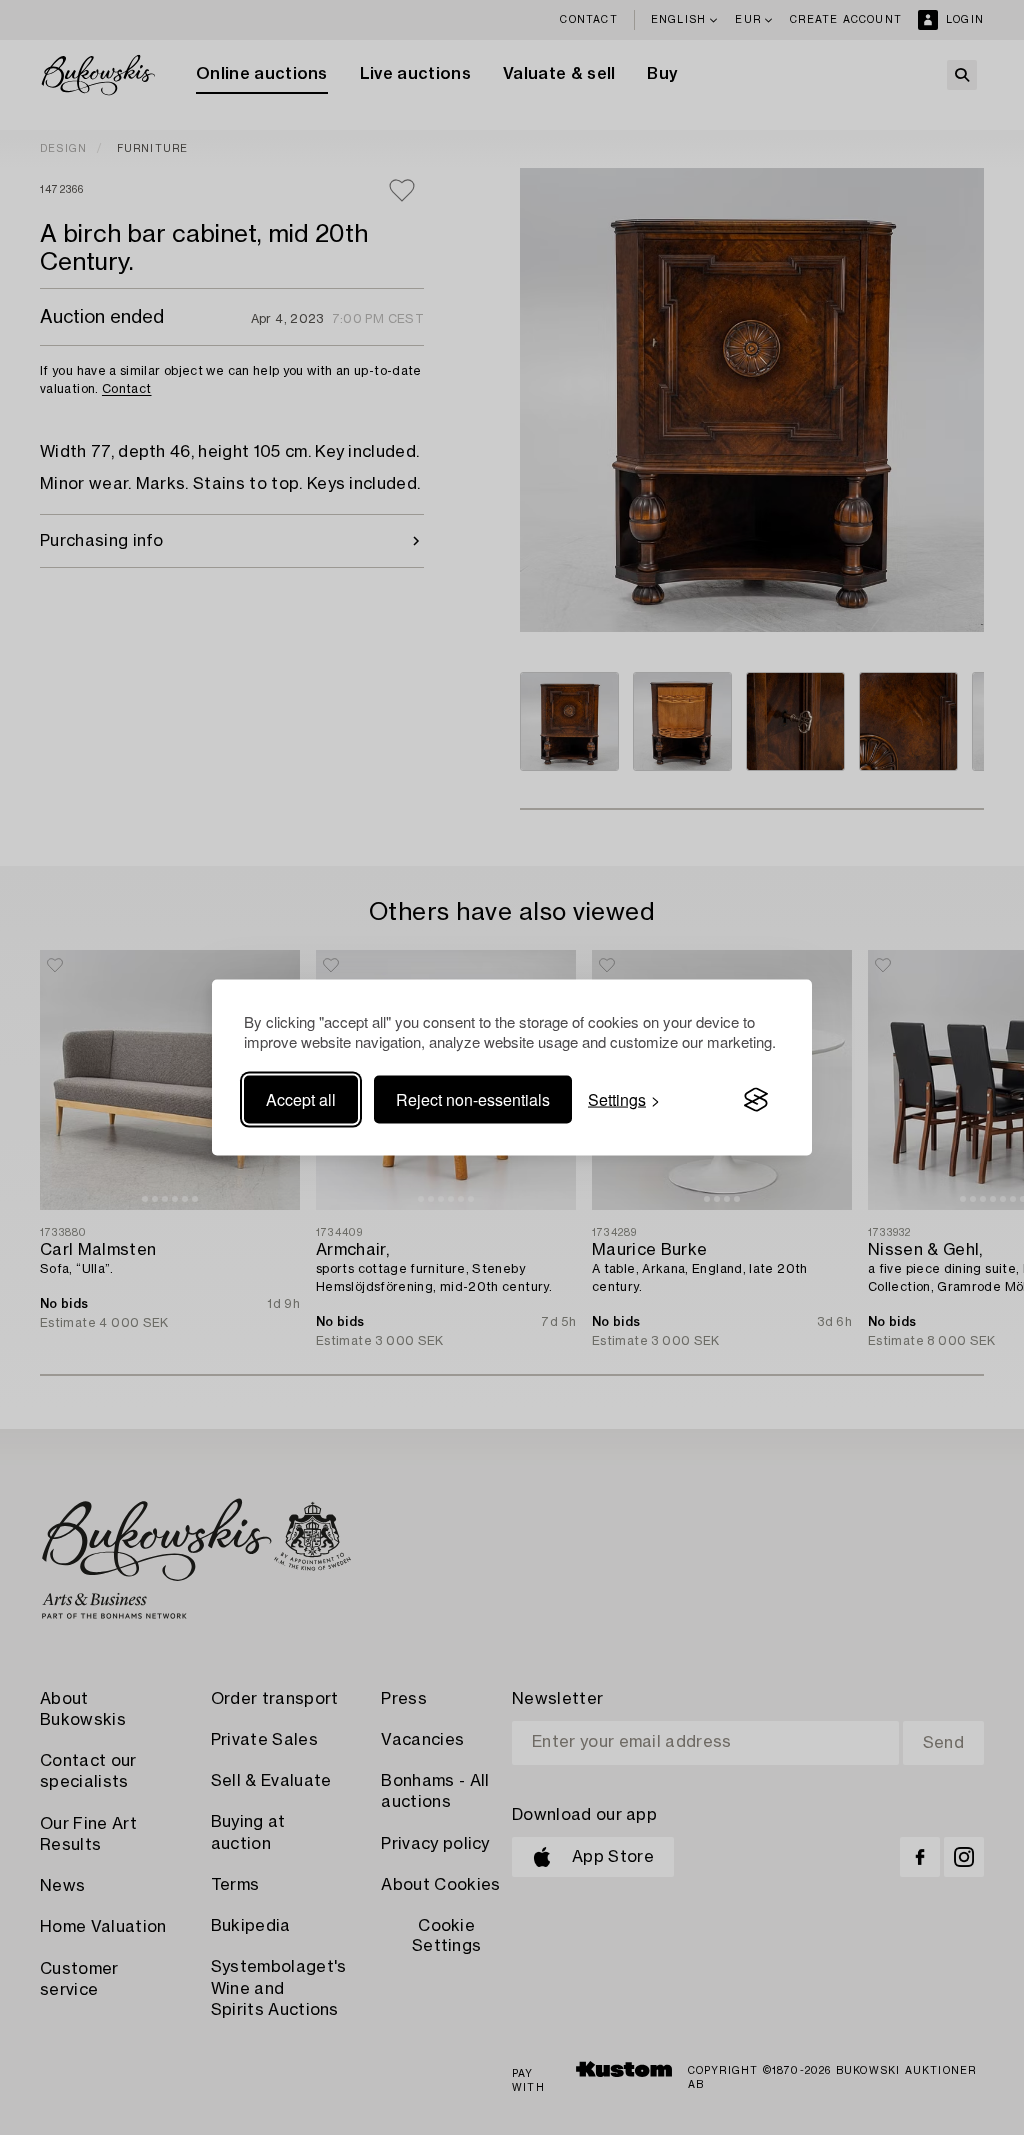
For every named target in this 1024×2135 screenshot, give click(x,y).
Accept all (301, 1099)
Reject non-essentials (473, 1099)
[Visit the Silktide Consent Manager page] (756, 1100)
